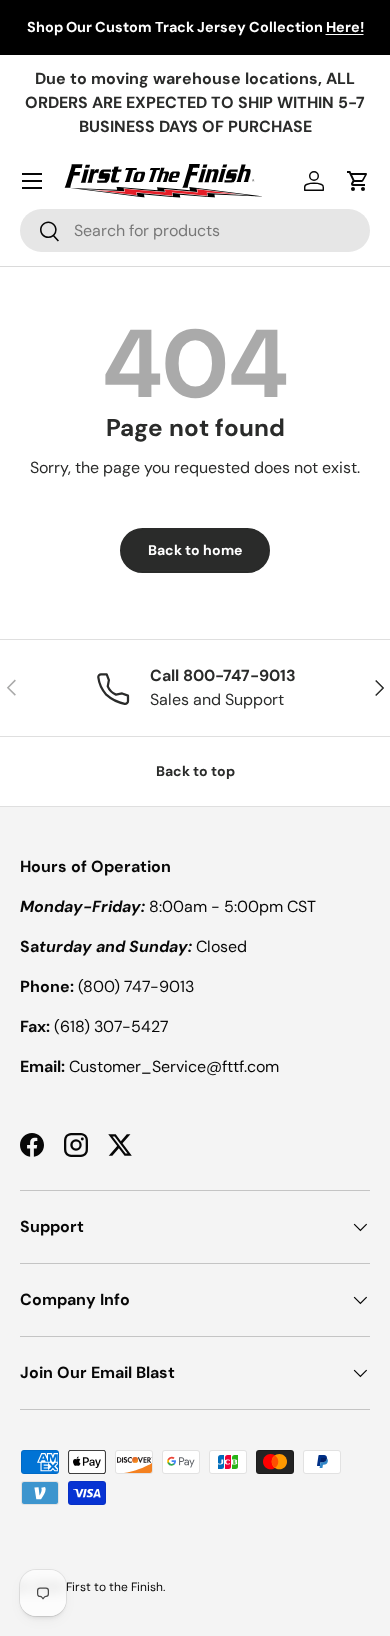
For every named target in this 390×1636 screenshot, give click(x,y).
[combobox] (195, 230)
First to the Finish (114, 1587)
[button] (358, 181)
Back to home (195, 550)
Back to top (195, 771)
